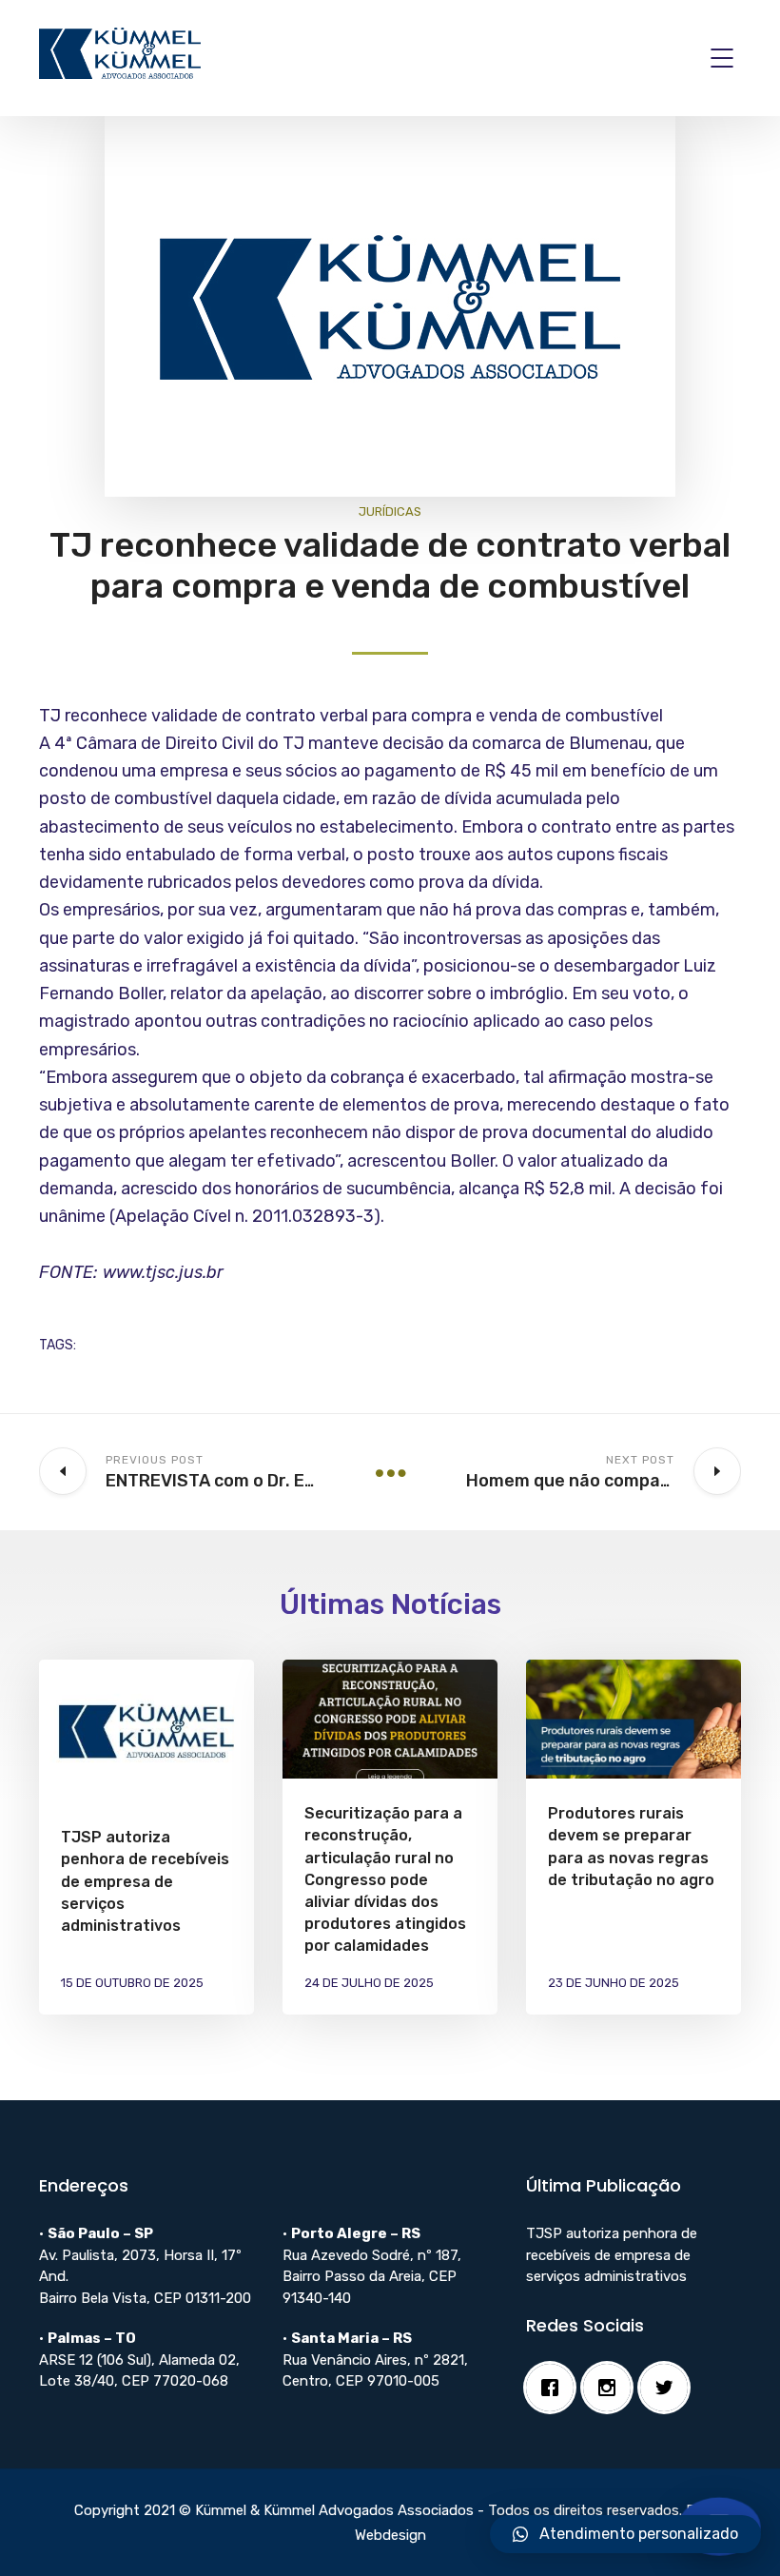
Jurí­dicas (390, 511)
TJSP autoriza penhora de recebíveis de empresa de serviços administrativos (145, 1881)
